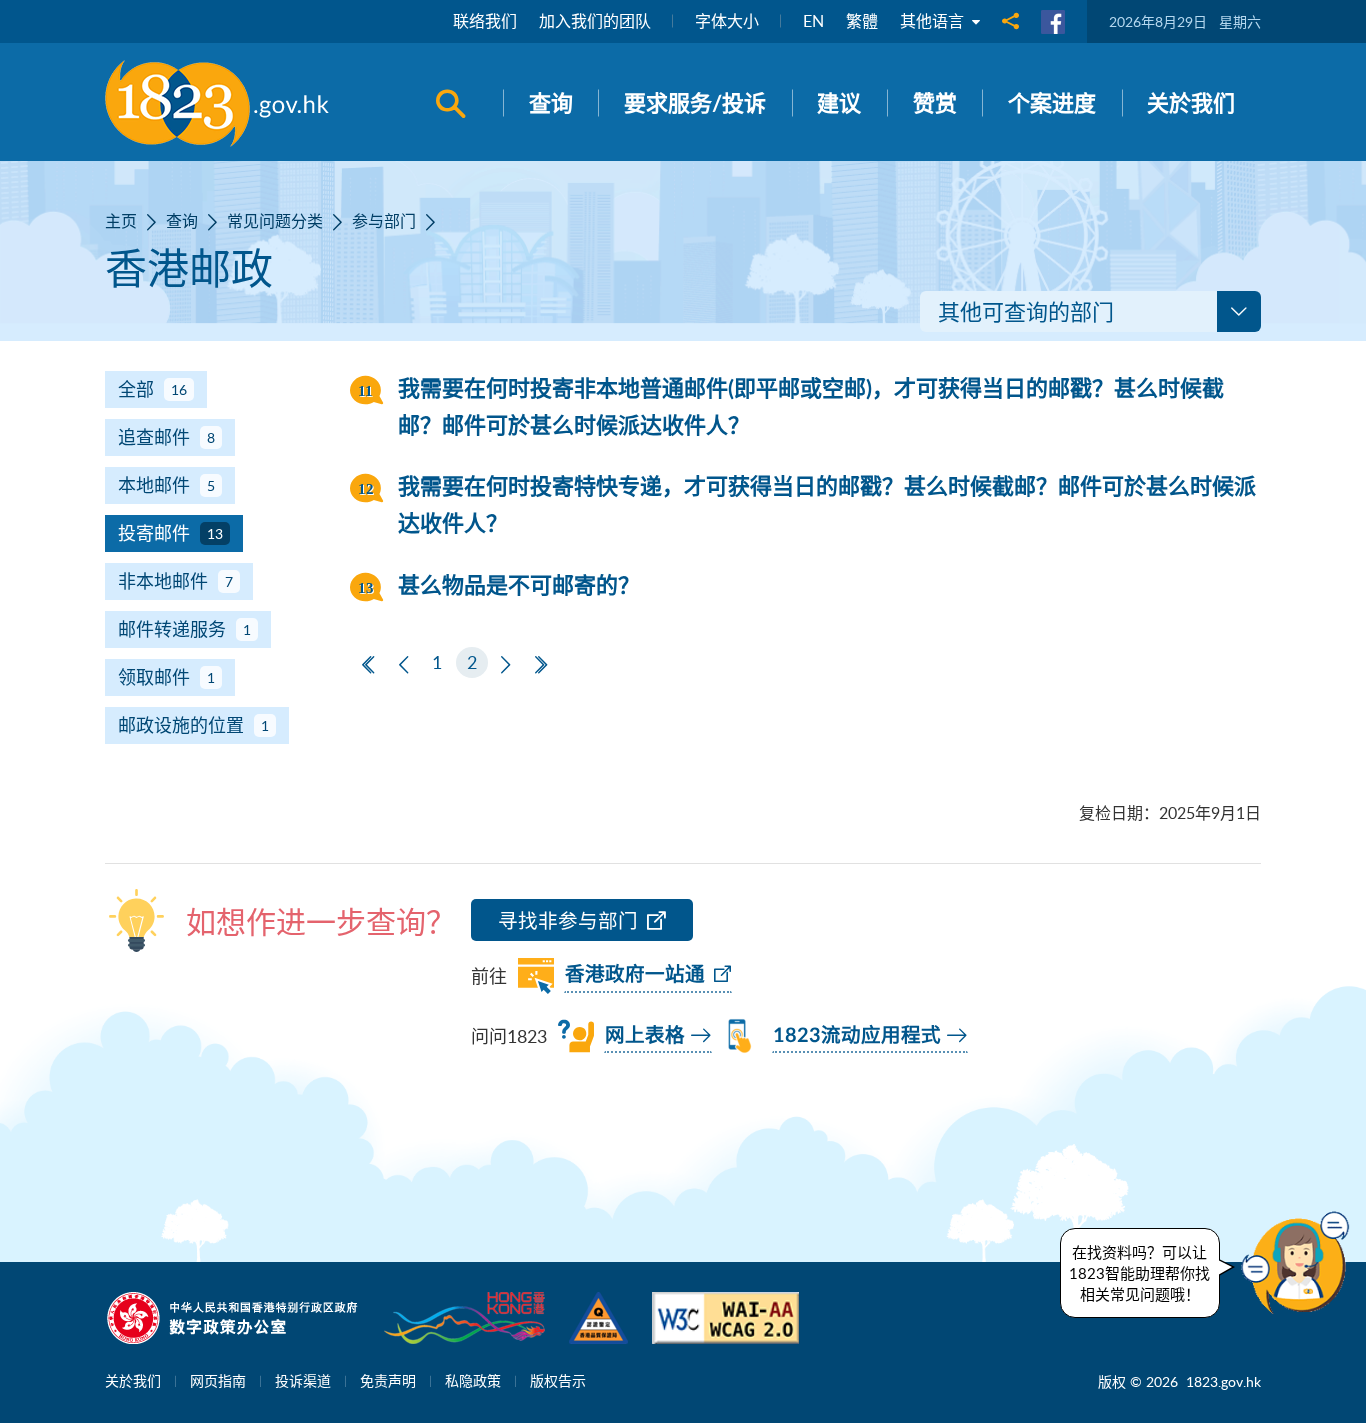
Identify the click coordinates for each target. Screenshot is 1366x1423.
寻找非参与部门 (568, 920)
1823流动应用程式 (857, 1036)
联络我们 (485, 21)
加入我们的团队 (595, 21)
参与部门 (384, 221)
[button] (1300, 1263)
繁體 (862, 21)
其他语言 (934, 21)
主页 (121, 221)
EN (813, 21)
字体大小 (727, 21)
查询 (182, 221)
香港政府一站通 (635, 975)
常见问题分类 (275, 221)
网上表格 (645, 1036)
